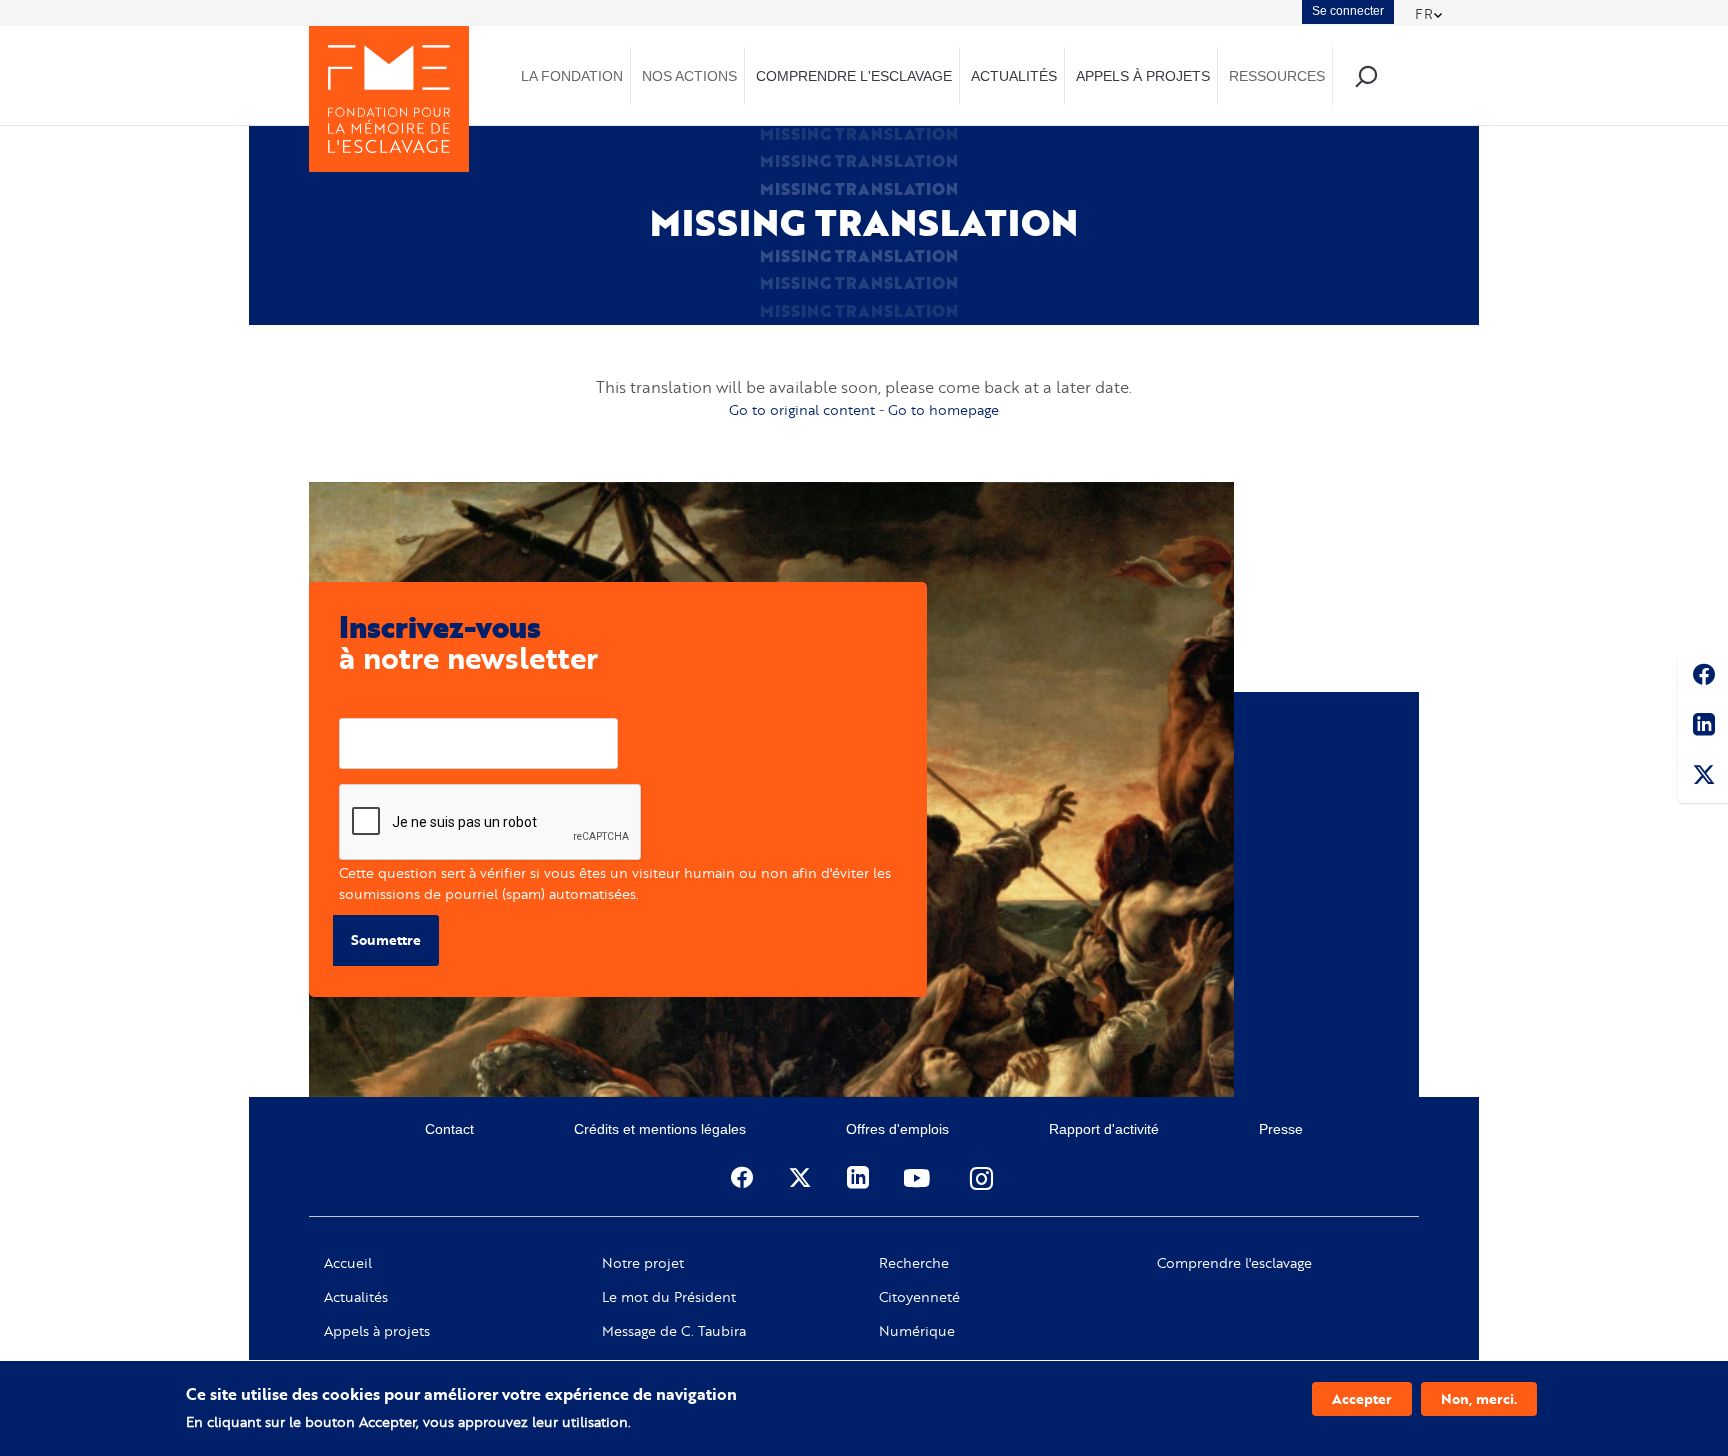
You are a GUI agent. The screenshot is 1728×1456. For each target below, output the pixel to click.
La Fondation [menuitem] (572, 76)
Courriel (365, 702)
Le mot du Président (669, 1297)
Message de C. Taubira (674, 1331)
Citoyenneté (919, 1297)
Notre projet (643, 1263)
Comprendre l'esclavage (1234, 1263)
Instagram (983, 1178)
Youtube (919, 1178)
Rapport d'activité (1104, 1129)
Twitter (1703, 778)
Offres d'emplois (897, 1129)
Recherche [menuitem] (1365, 75)
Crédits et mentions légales (660, 1129)
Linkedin (1703, 728)
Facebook (1703, 678)
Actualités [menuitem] (1014, 76)
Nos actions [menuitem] (689, 76)
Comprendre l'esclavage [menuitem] (854, 76)
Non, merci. (1479, 1398)
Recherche (914, 1263)
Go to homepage (943, 409)
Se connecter (1348, 11)
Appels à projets (377, 1331)
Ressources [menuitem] (1277, 76)
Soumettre (386, 939)
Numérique (917, 1331)
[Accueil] (389, 99)
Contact (449, 1129)
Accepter (1362, 1398)
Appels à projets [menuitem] (1143, 76)
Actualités (356, 1297)
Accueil (348, 1263)
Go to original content (802, 409)
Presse (1281, 1129)
